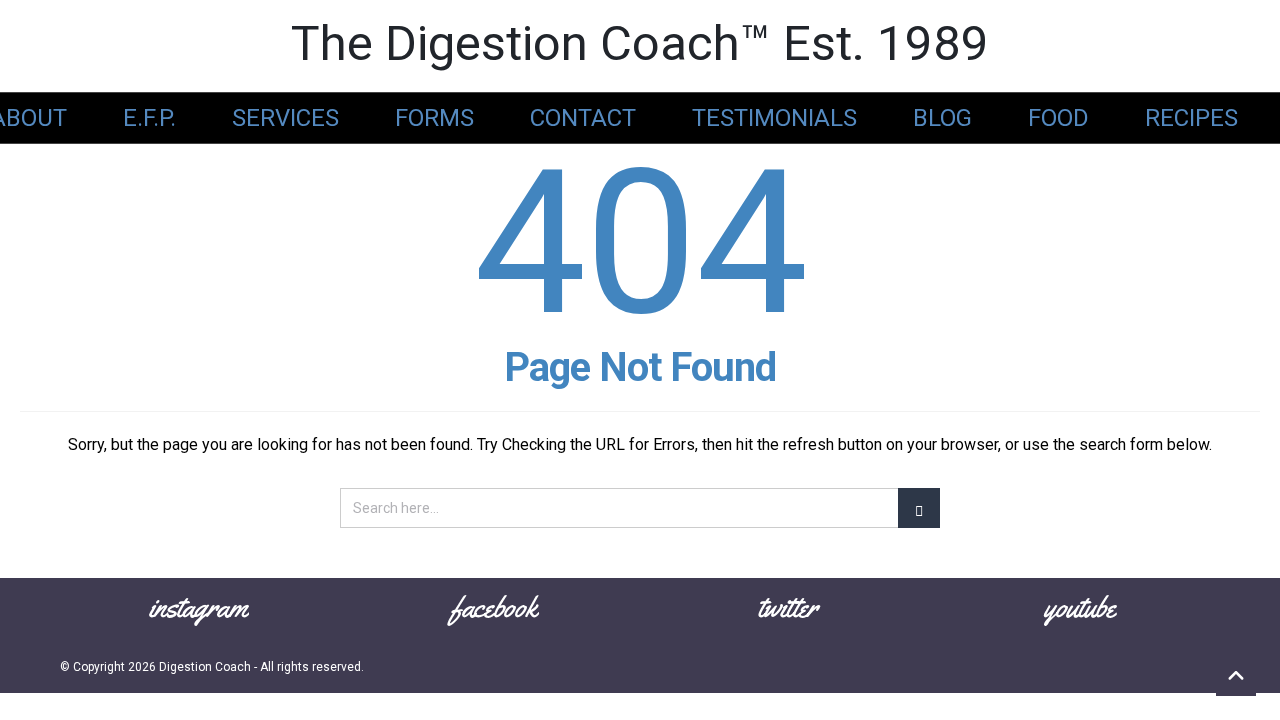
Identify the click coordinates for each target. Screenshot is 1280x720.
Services (285, 118)
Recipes (1191, 118)
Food (1058, 118)
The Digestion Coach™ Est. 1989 (640, 43)
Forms (434, 118)
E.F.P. (149, 118)
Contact (583, 118)
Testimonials (774, 118)
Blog (942, 118)
